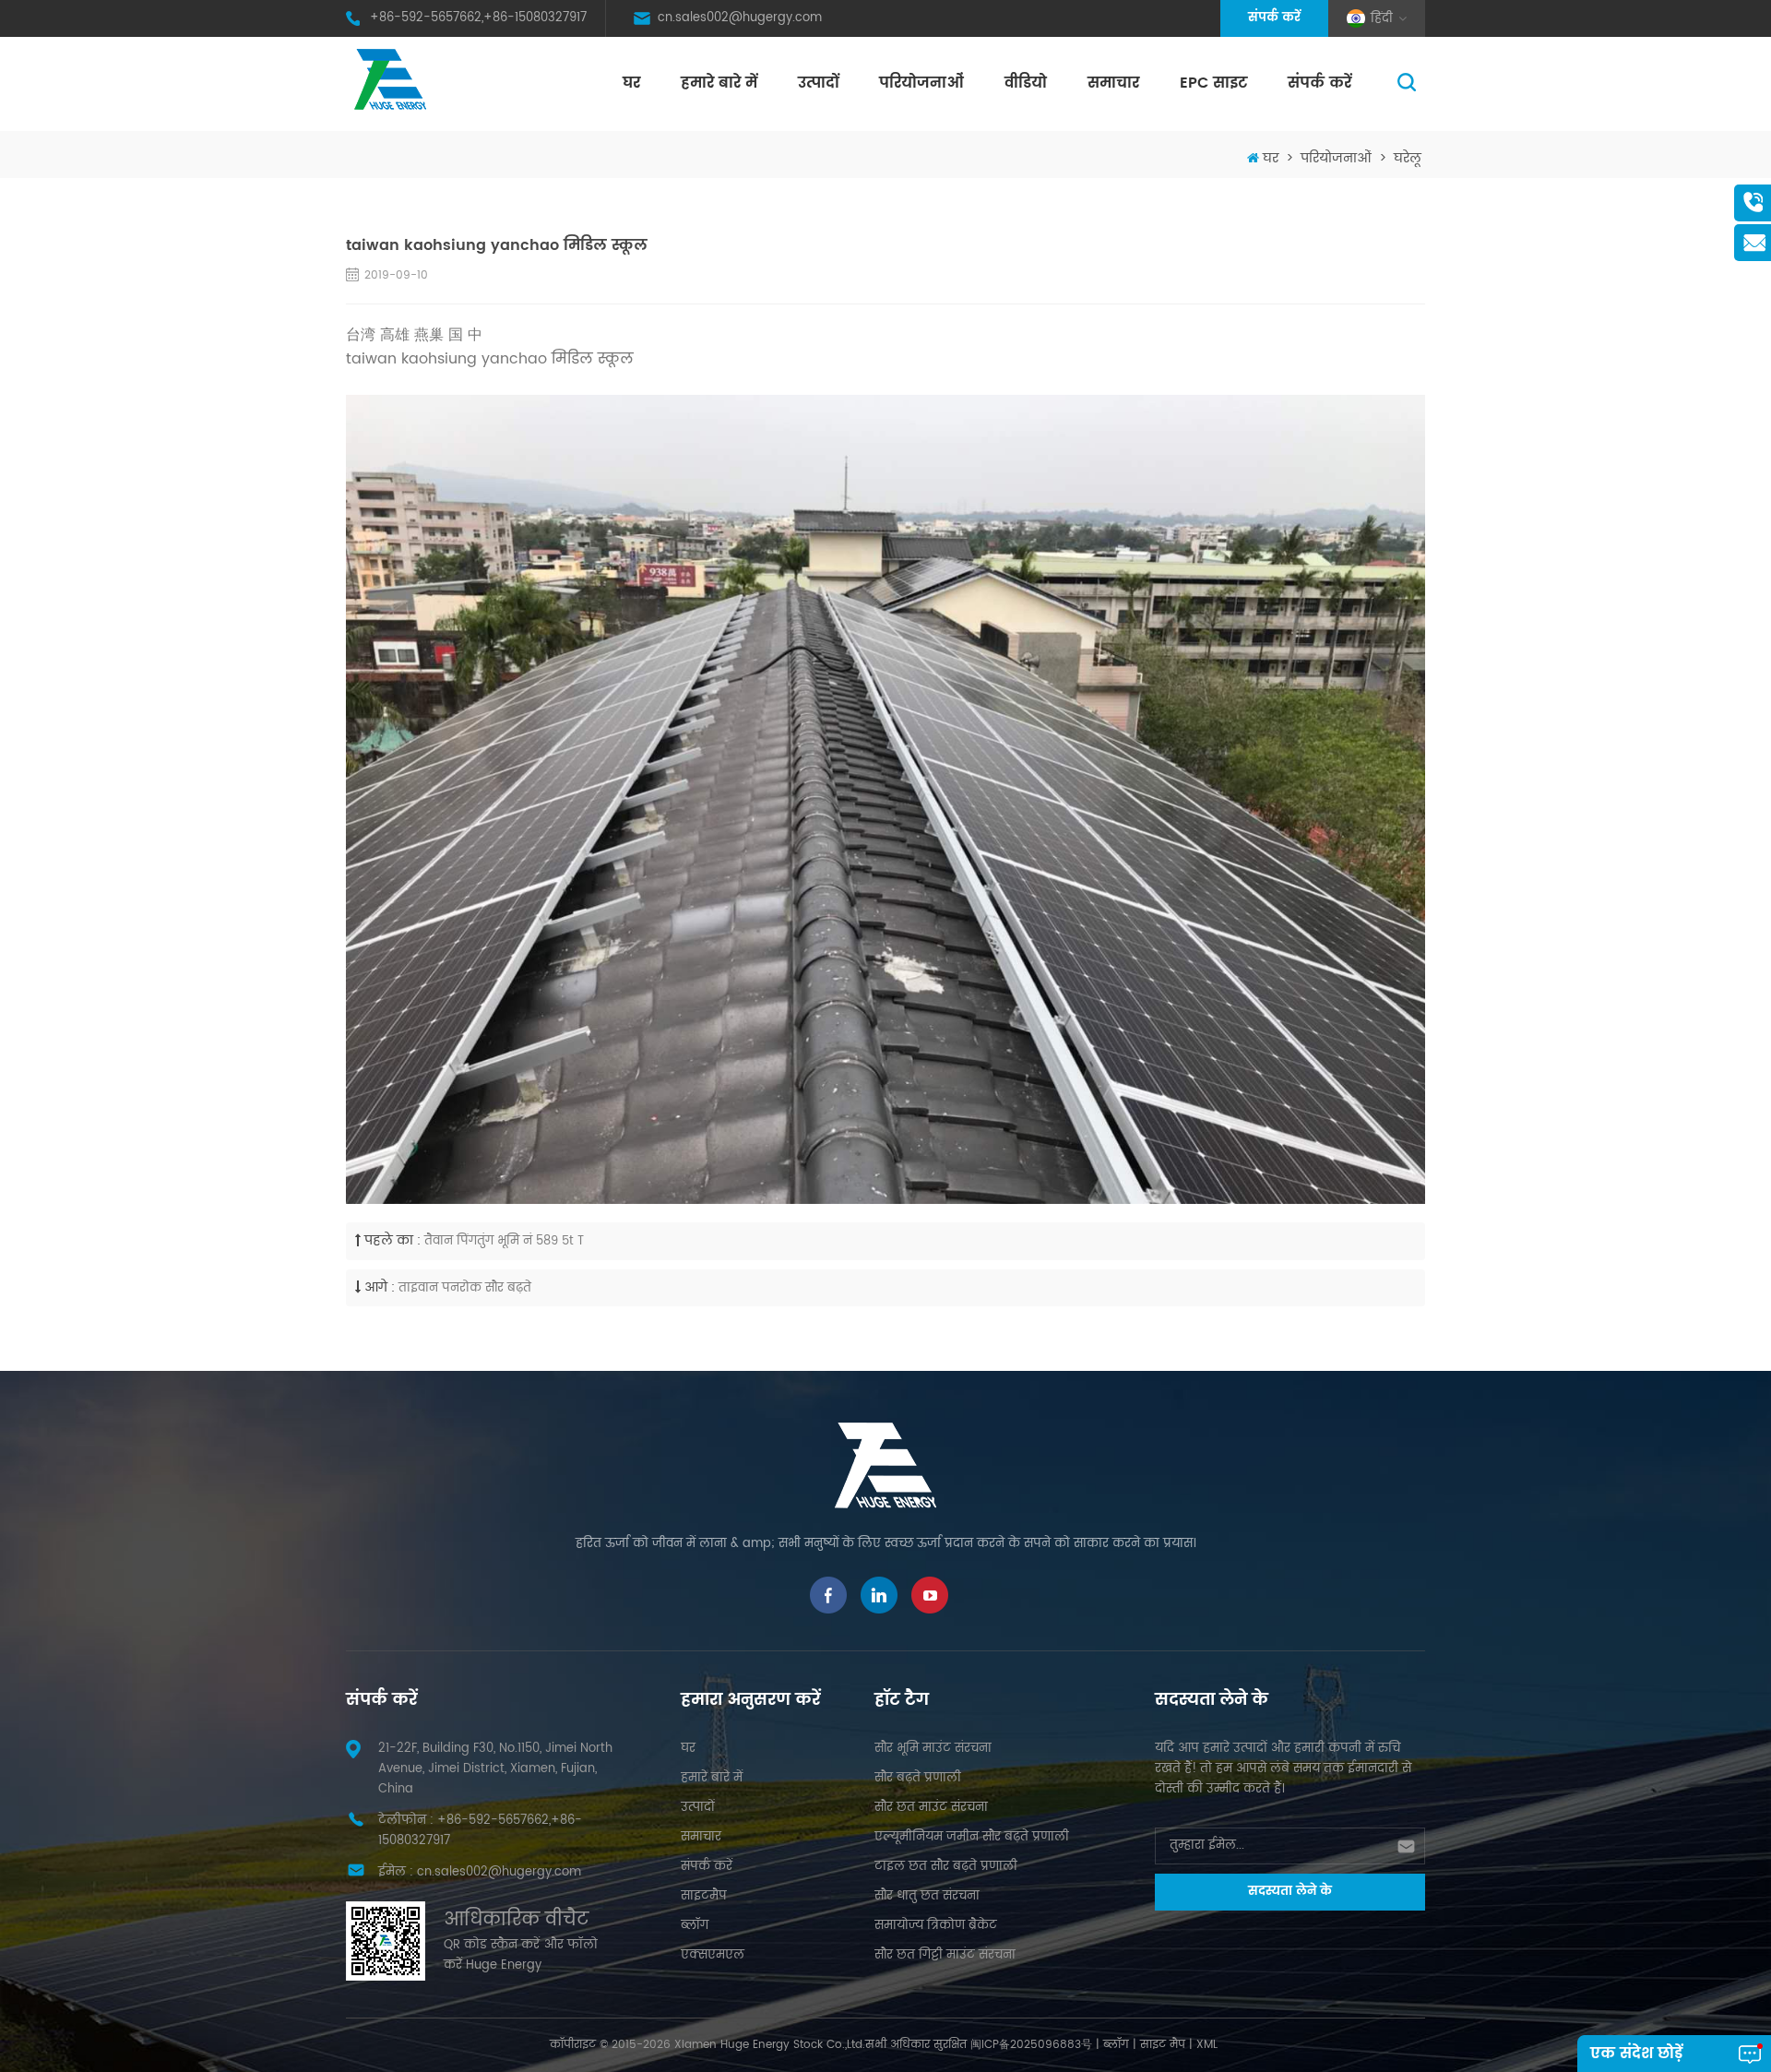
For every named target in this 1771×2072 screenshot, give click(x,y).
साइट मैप (1163, 2045)
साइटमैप (704, 1896)
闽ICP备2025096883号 (1031, 2045)
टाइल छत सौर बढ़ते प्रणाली (946, 1867)
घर (631, 83)
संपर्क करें (1274, 18)
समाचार (1113, 83)
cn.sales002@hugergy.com (740, 18)
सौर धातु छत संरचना (927, 1896)
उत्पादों (818, 83)
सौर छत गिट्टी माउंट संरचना (945, 1955)
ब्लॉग (695, 1926)
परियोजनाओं (921, 83)
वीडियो (1026, 83)
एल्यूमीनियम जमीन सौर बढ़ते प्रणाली (972, 1837)
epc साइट (1213, 83)
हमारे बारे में (719, 83)
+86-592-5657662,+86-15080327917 (478, 18)
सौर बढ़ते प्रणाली (918, 1778)
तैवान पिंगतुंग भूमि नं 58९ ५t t (504, 1241)
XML (1207, 2045)
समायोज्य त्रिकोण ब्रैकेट (936, 1926)
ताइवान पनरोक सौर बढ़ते (465, 1288)
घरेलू (1408, 158)
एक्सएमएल (713, 1955)
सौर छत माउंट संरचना (931, 1808)
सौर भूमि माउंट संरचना (933, 1749)
